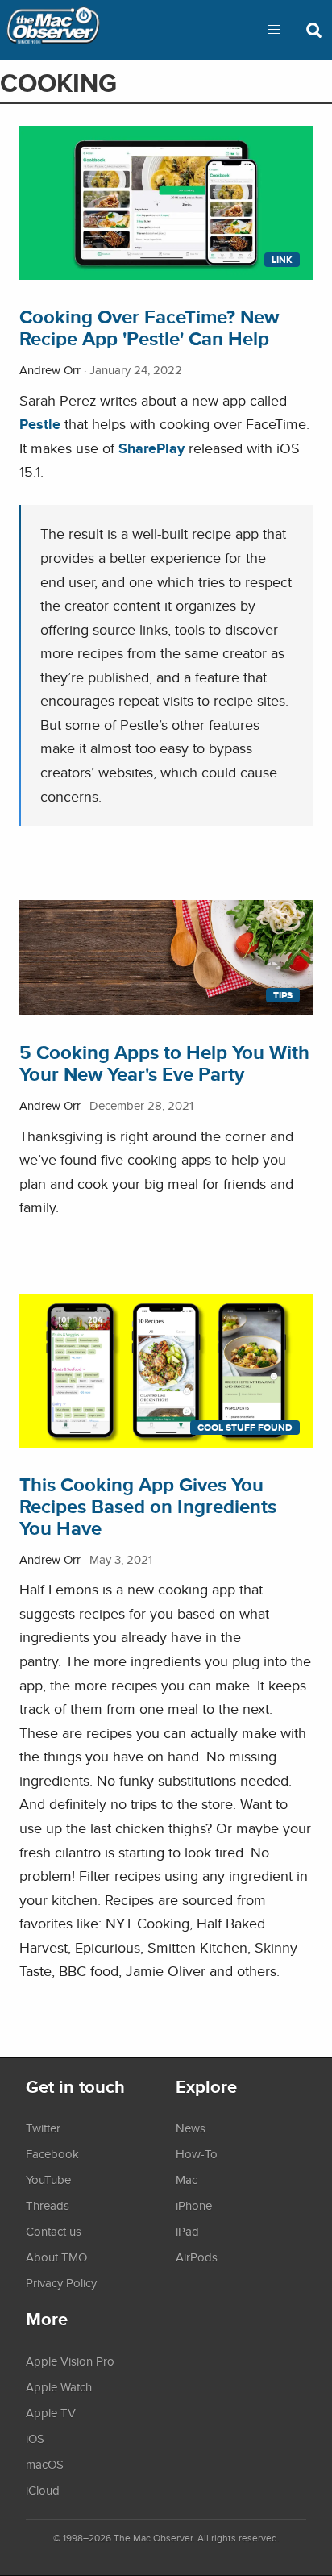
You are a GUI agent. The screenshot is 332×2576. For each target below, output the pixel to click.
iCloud (43, 2490)
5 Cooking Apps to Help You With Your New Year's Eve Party (164, 1063)
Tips (283, 995)
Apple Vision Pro (70, 2361)
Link (282, 260)
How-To (197, 2153)
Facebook (52, 2153)
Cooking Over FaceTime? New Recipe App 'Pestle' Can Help (149, 327)
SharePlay (151, 448)
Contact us (54, 2231)
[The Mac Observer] (53, 30)
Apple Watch (59, 2386)
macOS (45, 2464)
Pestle (40, 424)
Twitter (43, 2128)
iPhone (194, 2205)
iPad (187, 2231)
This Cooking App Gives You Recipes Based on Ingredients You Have (148, 1506)
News (191, 2128)
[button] (274, 30)
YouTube (48, 2179)
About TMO (56, 2257)
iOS (35, 2438)
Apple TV (51, 2412)
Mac (187, 2179)
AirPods (197, 2257)
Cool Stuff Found (245, 1428)
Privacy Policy (61, 2282)
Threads (48, 2205)
